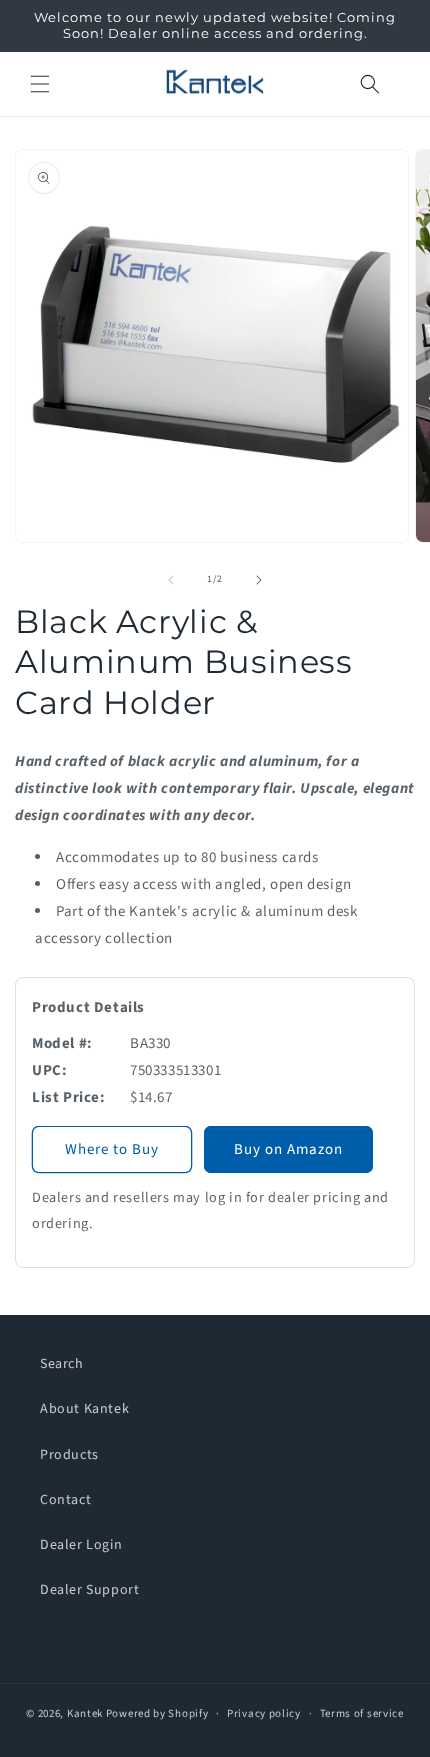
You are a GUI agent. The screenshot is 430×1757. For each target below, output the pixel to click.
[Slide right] (259, 580)
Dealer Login (81, 1545)
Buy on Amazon (288, 1149)
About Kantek (84, 1409)
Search (62, 1364)
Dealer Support (89, 1590)
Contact (65, 1500)
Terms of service (362, 1713)
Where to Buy (112, 1149)
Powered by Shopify (157, 1713)
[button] (40, 84)
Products (69, 1455)
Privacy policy (264, 1713)
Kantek (85, 1713)
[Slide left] (171, 580)
